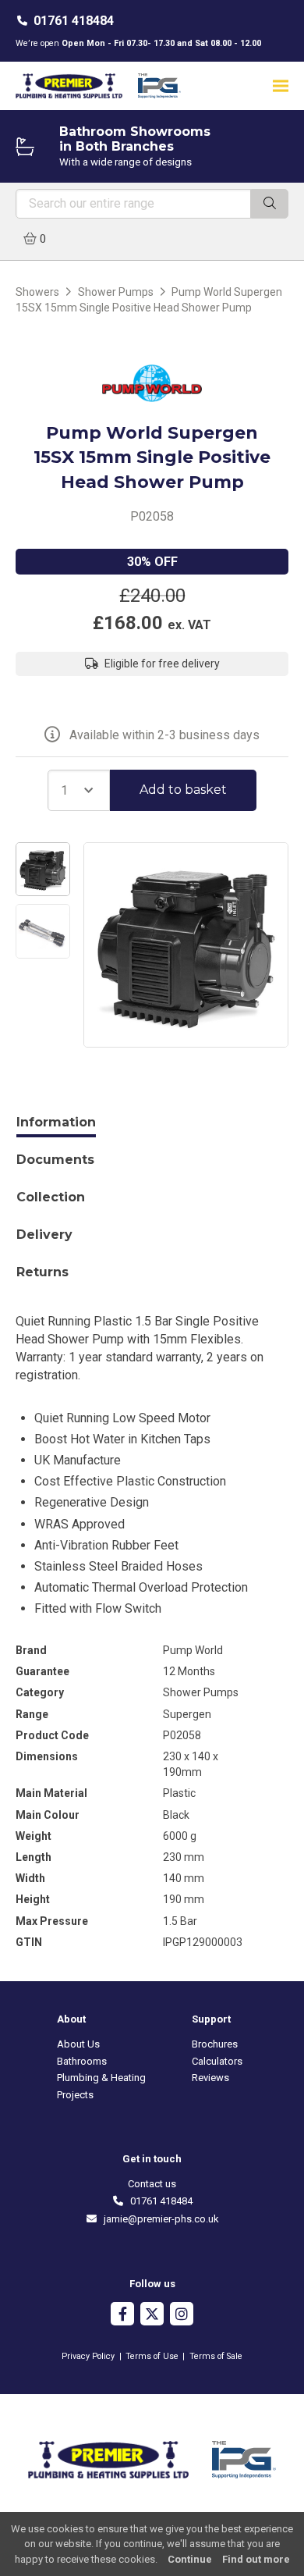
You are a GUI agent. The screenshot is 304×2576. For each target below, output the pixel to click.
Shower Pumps (116, 292)
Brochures (215, 2044)
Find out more (256, 2559)
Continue (190, 2559)
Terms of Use (152, 2356)
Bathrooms (82, 2061)
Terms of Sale (216, 2356)
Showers (37, 292)
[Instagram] (182, 2316)
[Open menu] (281, 85)
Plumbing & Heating (101, 2078)
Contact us (152, 2184)
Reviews (210, 2078)
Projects (75, 2095)
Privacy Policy (88, 2356)
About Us (78, 2044)
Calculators (217, 2061)
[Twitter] (152, 2316)
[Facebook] (122, 2316)
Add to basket (183, 790)
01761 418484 (74, 21)
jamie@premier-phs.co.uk (158, 2219)
